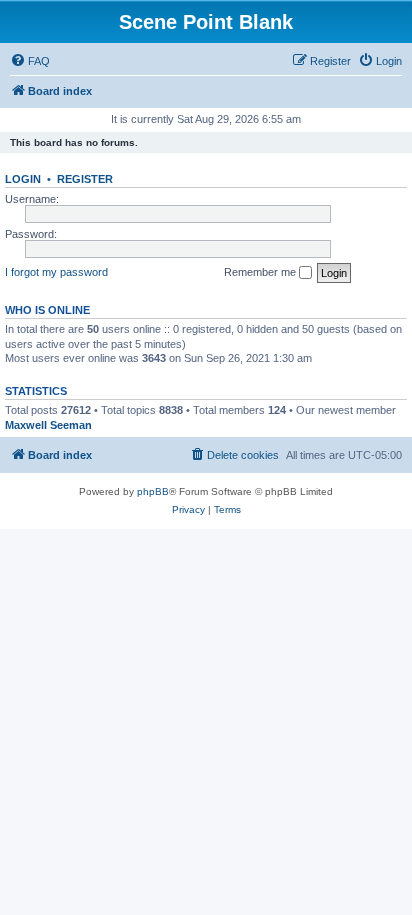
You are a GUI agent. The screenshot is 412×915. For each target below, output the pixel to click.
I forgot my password (56, 272)
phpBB (153, 491)
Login (23, 179)
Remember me (261, 272)
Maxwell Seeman (48, 425)
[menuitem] (30, 61)
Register (85, 179)
